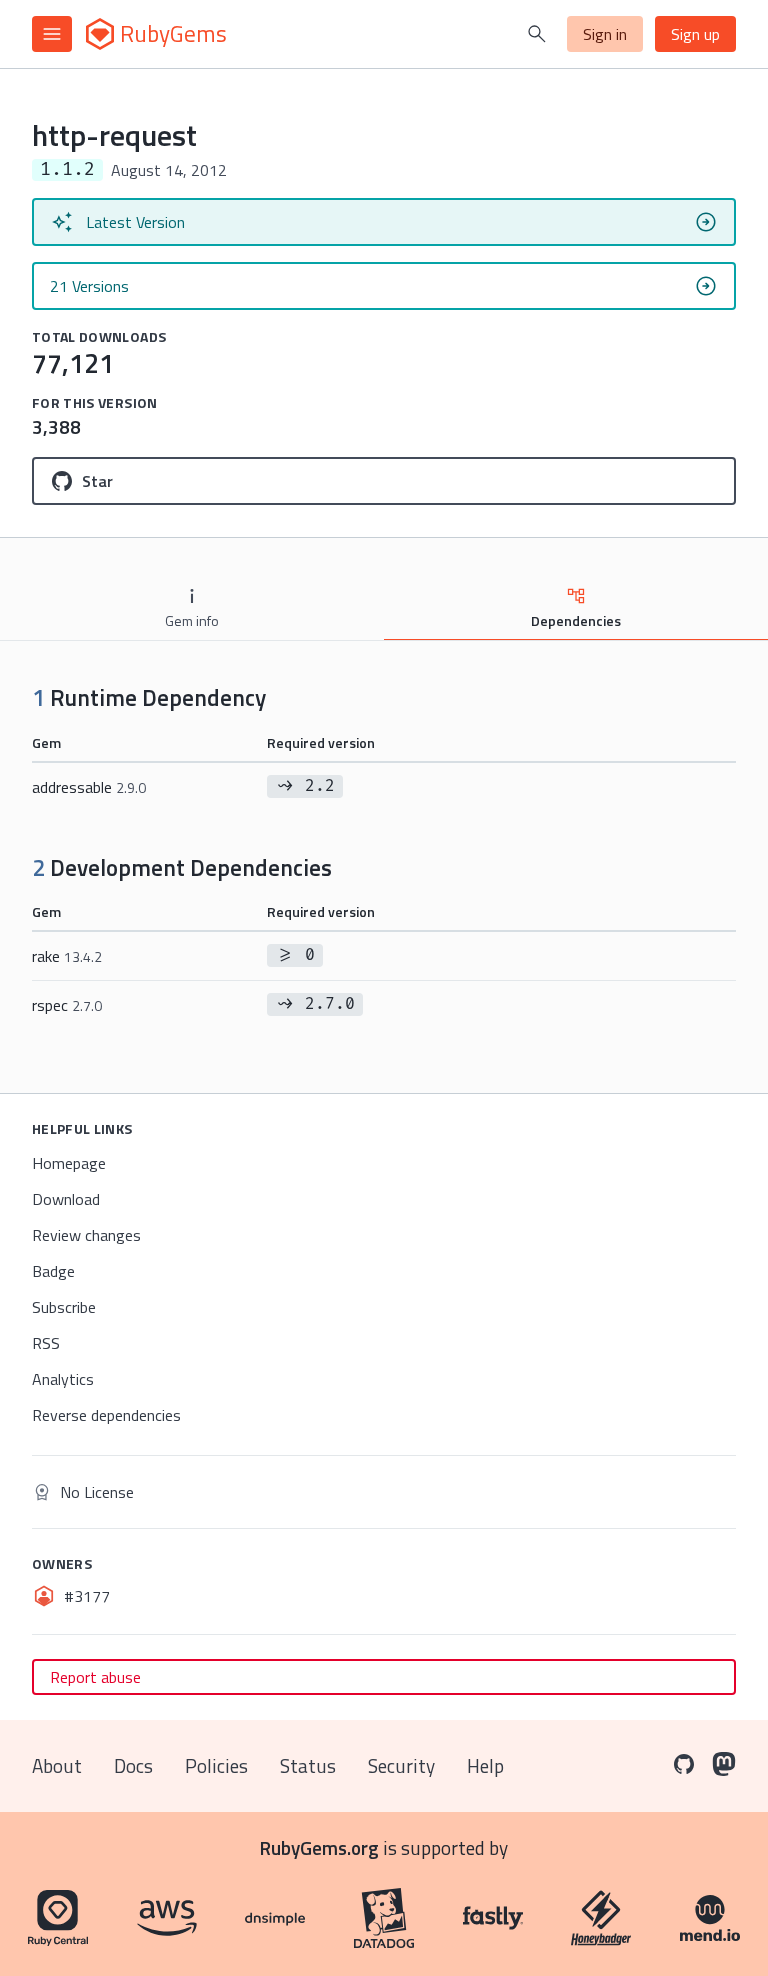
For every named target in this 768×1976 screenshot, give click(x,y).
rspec (67, 1005)
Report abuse (95, 1677)
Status (308, 1765)
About (57, 1765)
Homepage (69, 1163)
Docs (133, 1765)
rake (67, 956)
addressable (89, 787)
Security (401, 1765)
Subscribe (64, 1307)
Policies (216, 1765)
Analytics (63, 1379)
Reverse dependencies (106, 1415)
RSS (46, 1343)
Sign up (695, 34)
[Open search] (537, 34)
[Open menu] (52, 34)
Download (66, 1199)
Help (485, 1765)
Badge (53, 1271)
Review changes (86, 1235)
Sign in (605, 34)
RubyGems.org (319, 1847)
